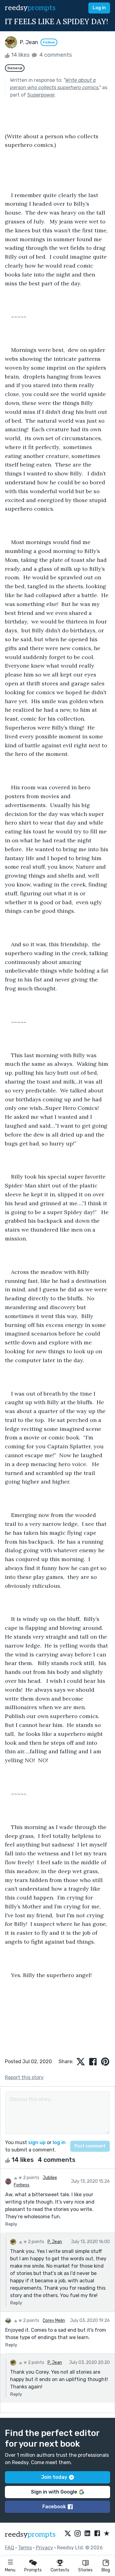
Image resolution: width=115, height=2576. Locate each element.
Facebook (54, 2507)
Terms (25, 2548)
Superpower (41, 95)
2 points (31, 2178)
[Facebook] (97, 2534)
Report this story (24, 2077)
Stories (85, 2570)
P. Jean (55, 2242)
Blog (106, 2570)
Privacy (44, 2548)
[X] (68, 2534)
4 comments (55, 55)
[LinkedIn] (87, 2534)
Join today (54, 2477)
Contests (60, 2570)
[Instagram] (78, 2534)
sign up (37, 2142)
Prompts (33, 2570)
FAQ (10, 2548)
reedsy (30, 8)
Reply (11, 2224)
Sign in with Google (54, 2492)
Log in (99, 8)
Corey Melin (54, 2321)
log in (59, 2142)
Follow (49, 42)
